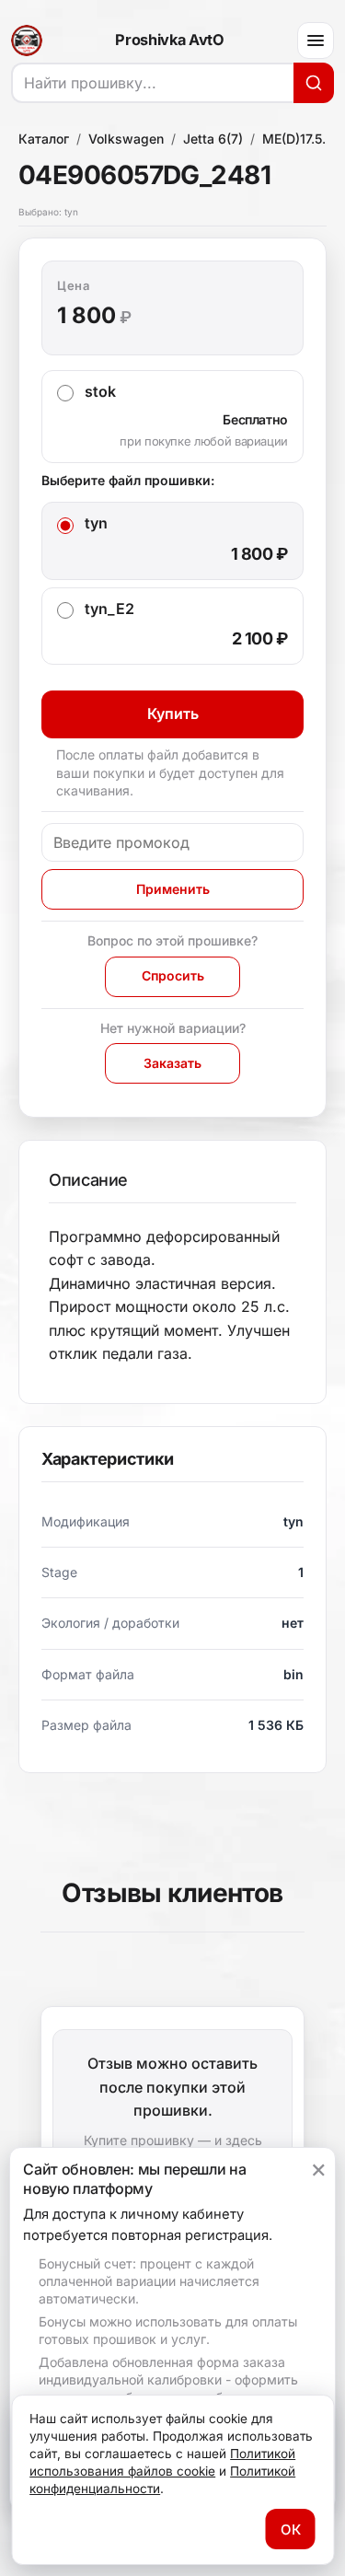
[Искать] (314, 83)
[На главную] (27, 41)
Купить (173, 714)
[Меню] (316, 41)
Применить (173, 889)
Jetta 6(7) (213, 139)
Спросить (173, 975)
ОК (291, 2530)
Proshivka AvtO (169, 41)
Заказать (172, 1063)
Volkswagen (126, 139)
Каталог (44, 139)
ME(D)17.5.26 (302, 139)
